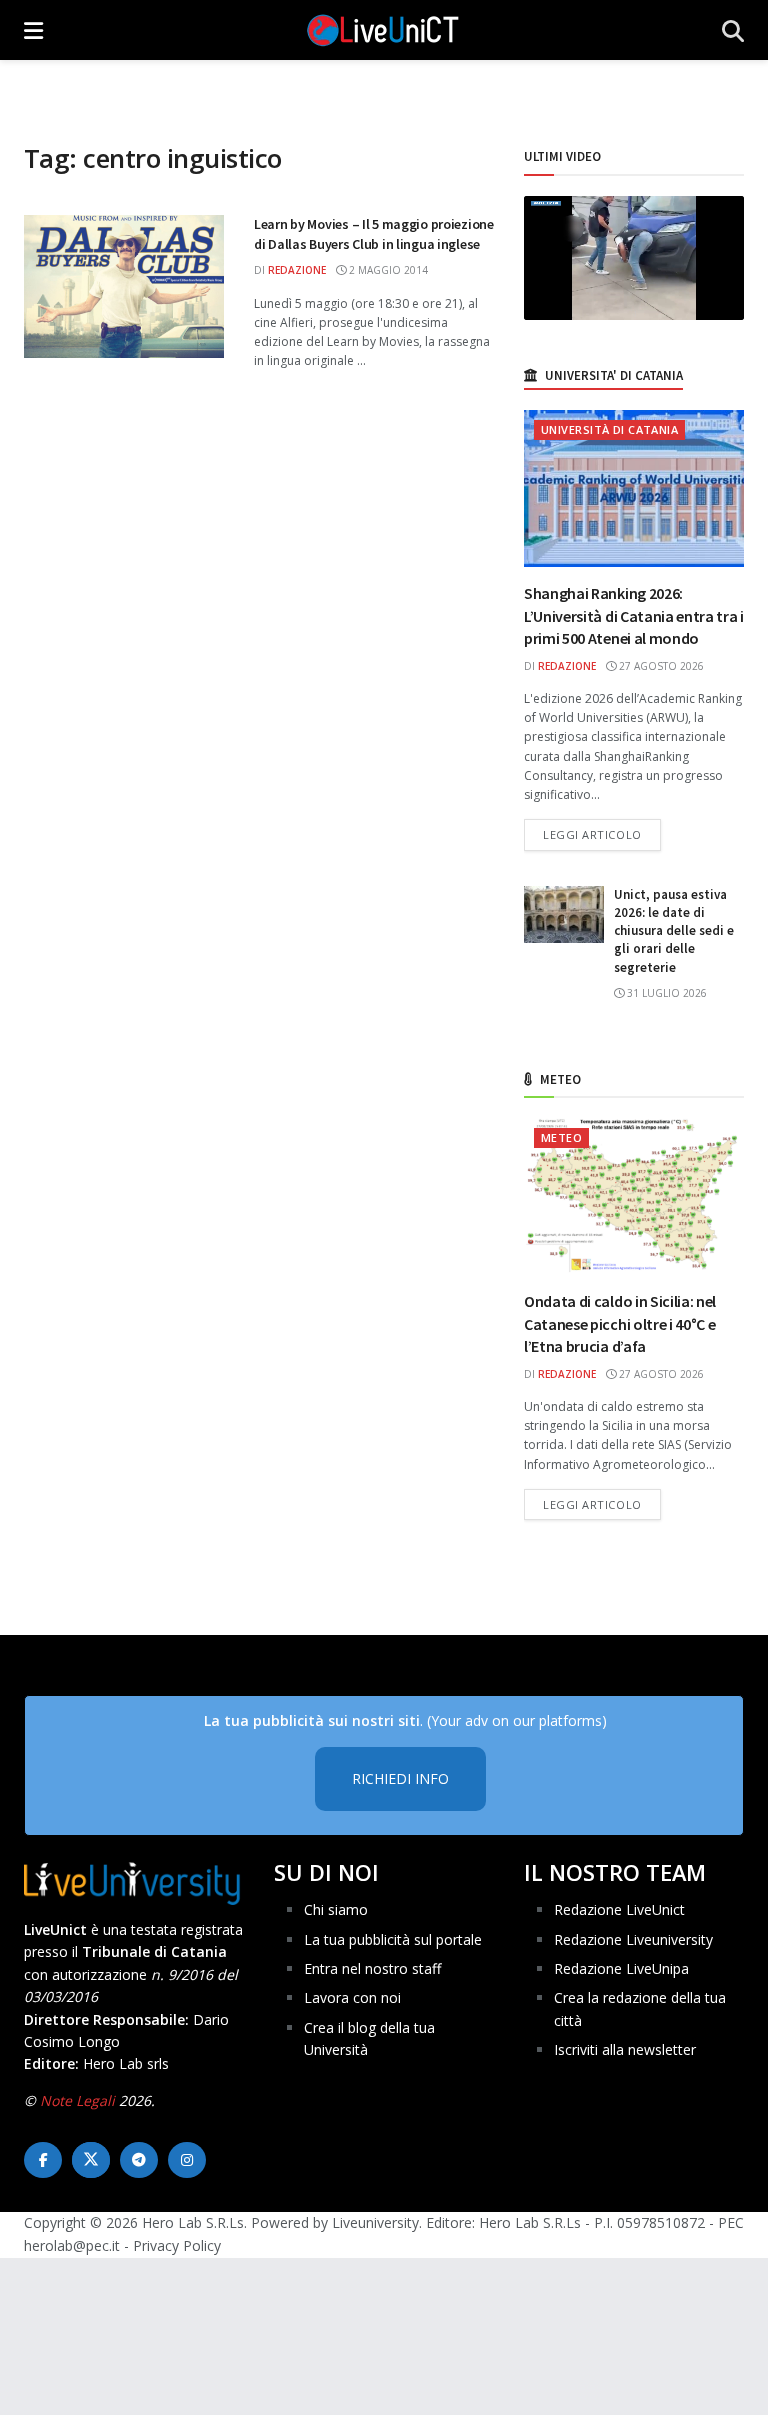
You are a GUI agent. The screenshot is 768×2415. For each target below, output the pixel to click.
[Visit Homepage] (383, 30)
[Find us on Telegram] (139, 2160)
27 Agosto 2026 (660, 666)
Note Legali (77, 2100)
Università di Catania (609, 429)
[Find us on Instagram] (187, 2160)
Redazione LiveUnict (619, 1909)
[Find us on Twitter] (91, 2160)
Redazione (297, 270)
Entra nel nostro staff (372, 1968)
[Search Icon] (733, 30)
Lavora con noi (352, 1997)
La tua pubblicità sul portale (393, 1939)
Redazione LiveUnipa (621, 1968)
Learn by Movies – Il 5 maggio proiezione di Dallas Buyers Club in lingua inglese (374, 234)
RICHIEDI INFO (400, 1778)
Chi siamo (336, 1909)
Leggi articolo (602, 834)
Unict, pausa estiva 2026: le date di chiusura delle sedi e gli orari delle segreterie (674, 931)
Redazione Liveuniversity (633, 1939)
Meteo (561, 1137)
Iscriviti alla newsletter (625, 2049)
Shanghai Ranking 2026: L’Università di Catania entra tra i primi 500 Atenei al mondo (634, 615)
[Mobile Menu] (33, 30)
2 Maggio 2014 (387, 270)
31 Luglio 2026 (665, 993)
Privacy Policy (177, 2245)
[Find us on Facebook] (43, 2160)
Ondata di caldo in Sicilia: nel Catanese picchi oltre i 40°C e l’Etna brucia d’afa (620, 1323)
